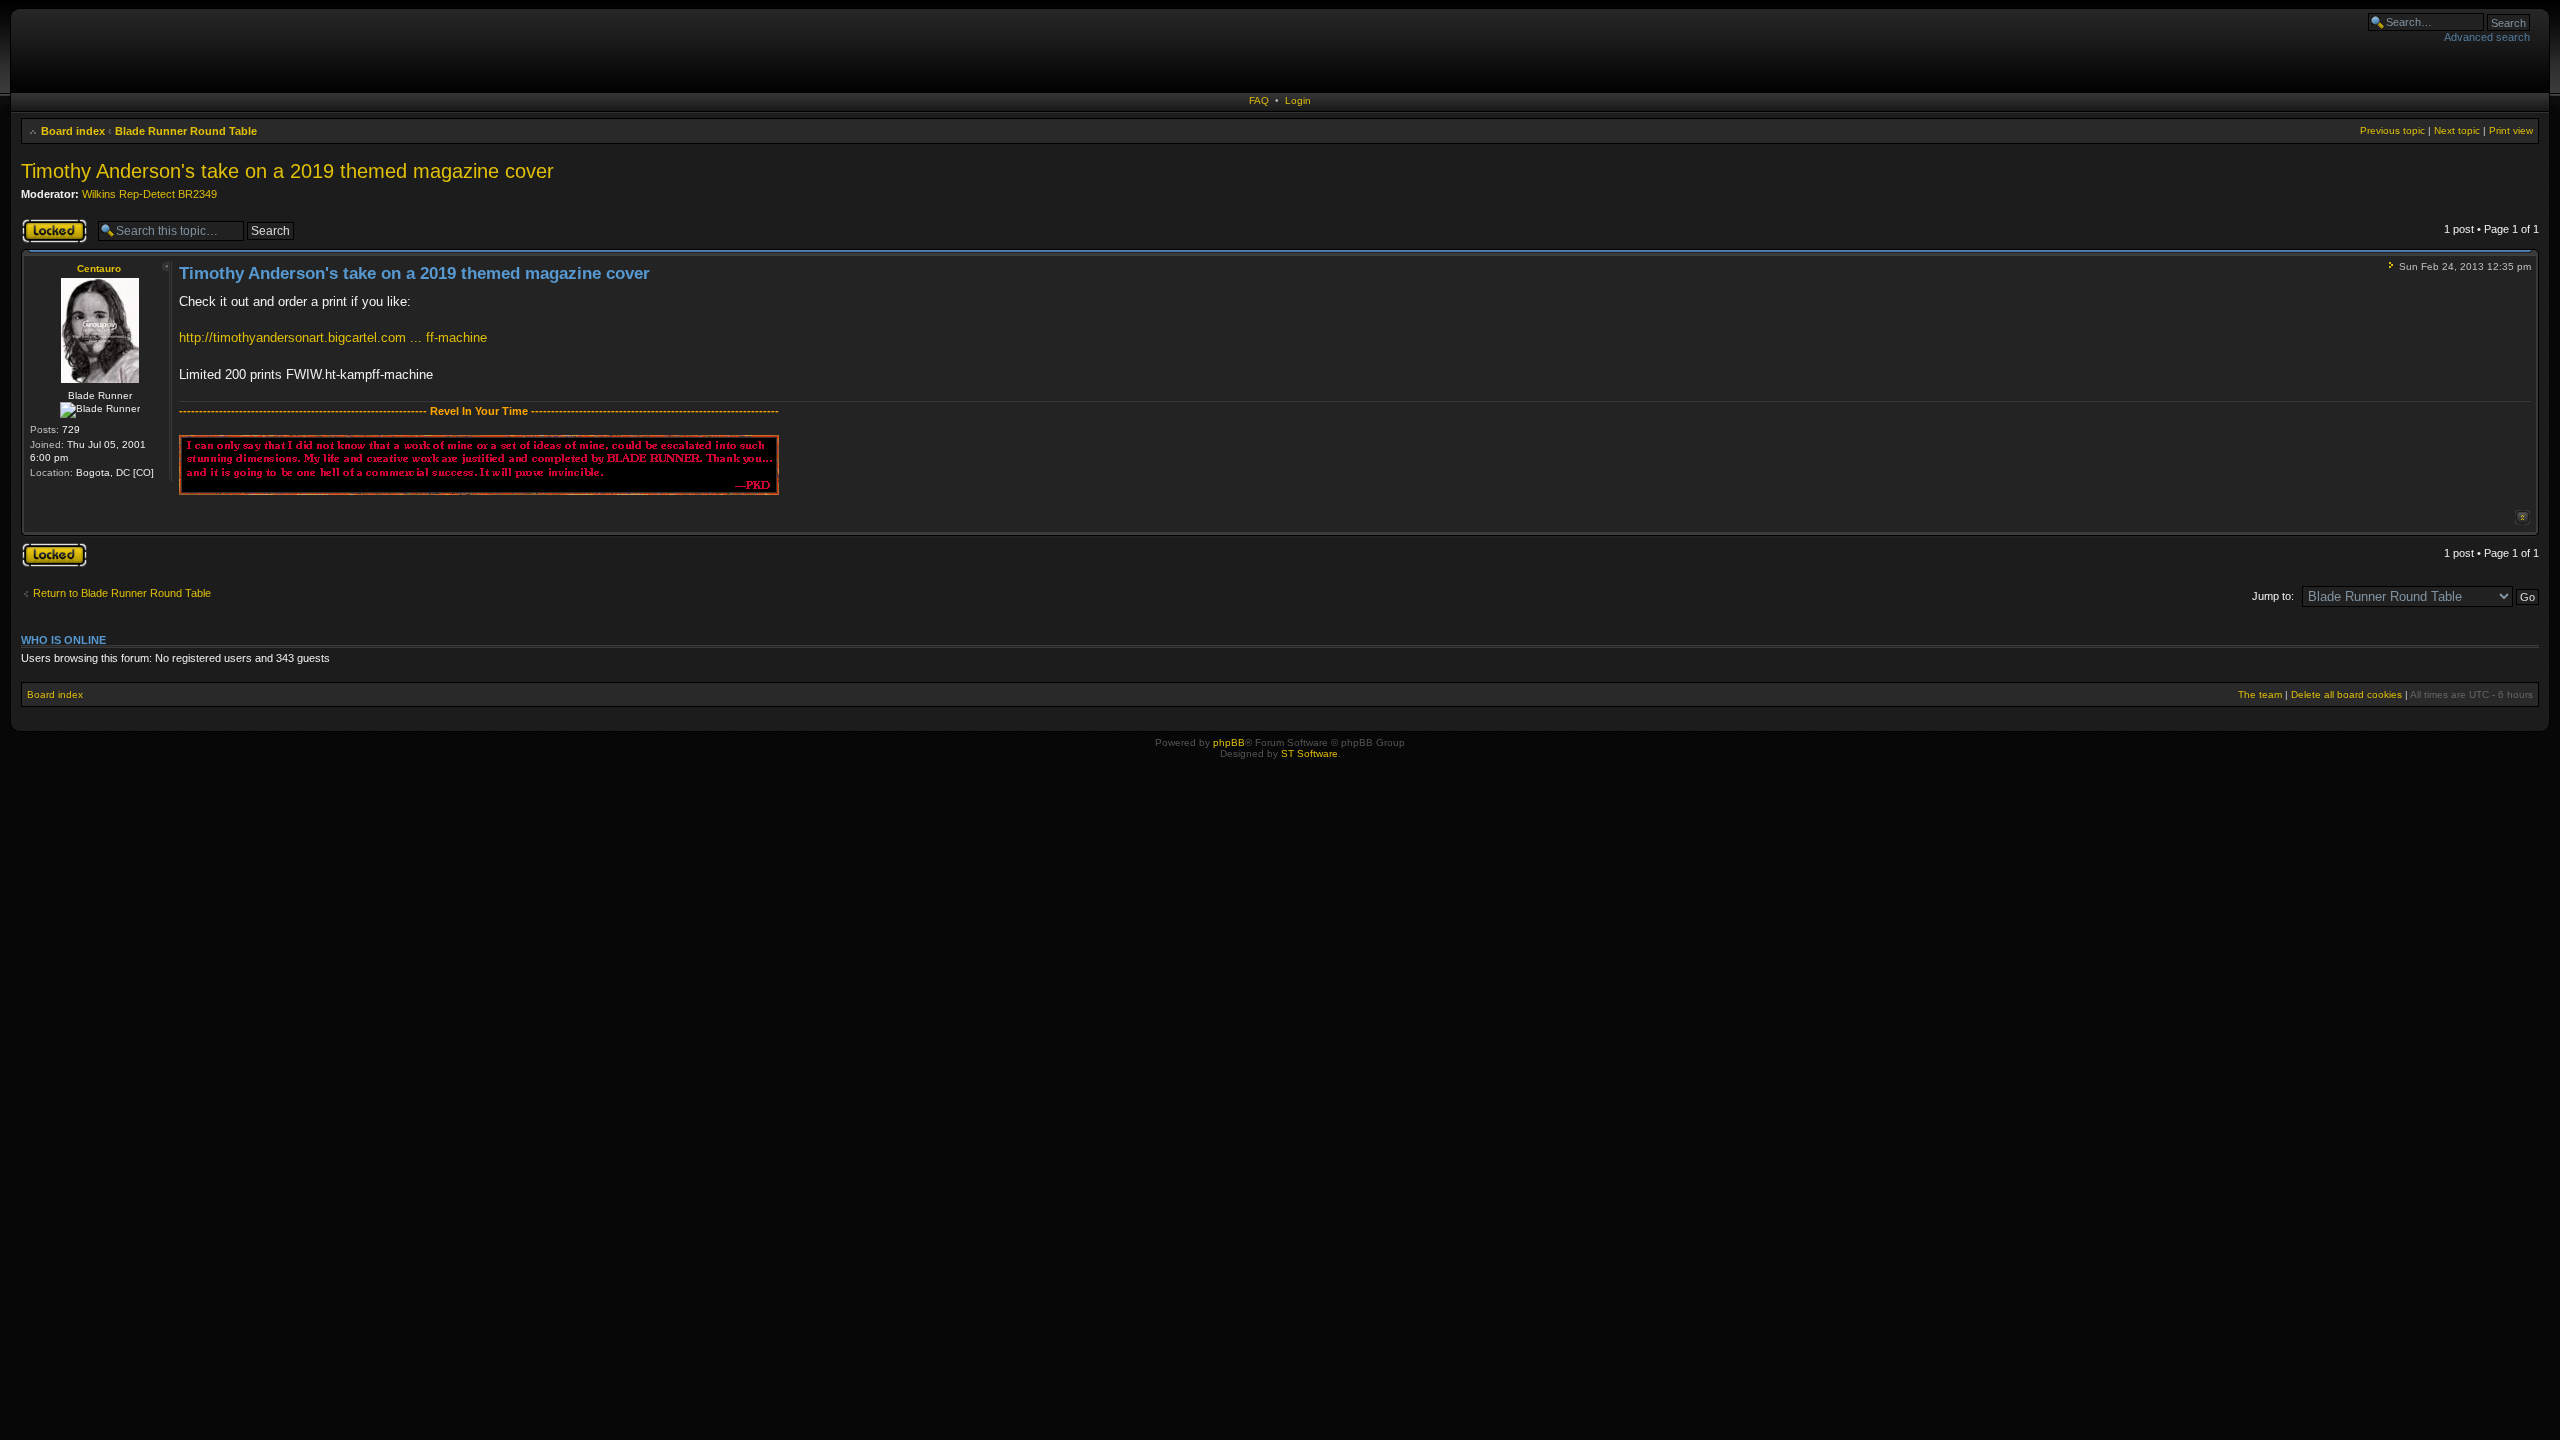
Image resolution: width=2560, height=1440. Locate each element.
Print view (2511, 130)
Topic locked (51, 224)
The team (2260, 694)
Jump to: (2273, 596)
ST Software (1309, 753)
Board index (73, 131)
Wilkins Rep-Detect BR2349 (149, 194)
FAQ (1259, 100)
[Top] (2522, 517)
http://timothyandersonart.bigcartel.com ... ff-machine (333, 337)
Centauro (99, 268)
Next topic (2457, 130)
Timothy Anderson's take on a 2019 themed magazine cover (287, 171)
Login (1298, 100)
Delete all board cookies (2346, 694)
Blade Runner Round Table (186, 131)
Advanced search (2487, 37)
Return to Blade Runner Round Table (122, 593)
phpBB (1229, 742)
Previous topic (2392, 130)
